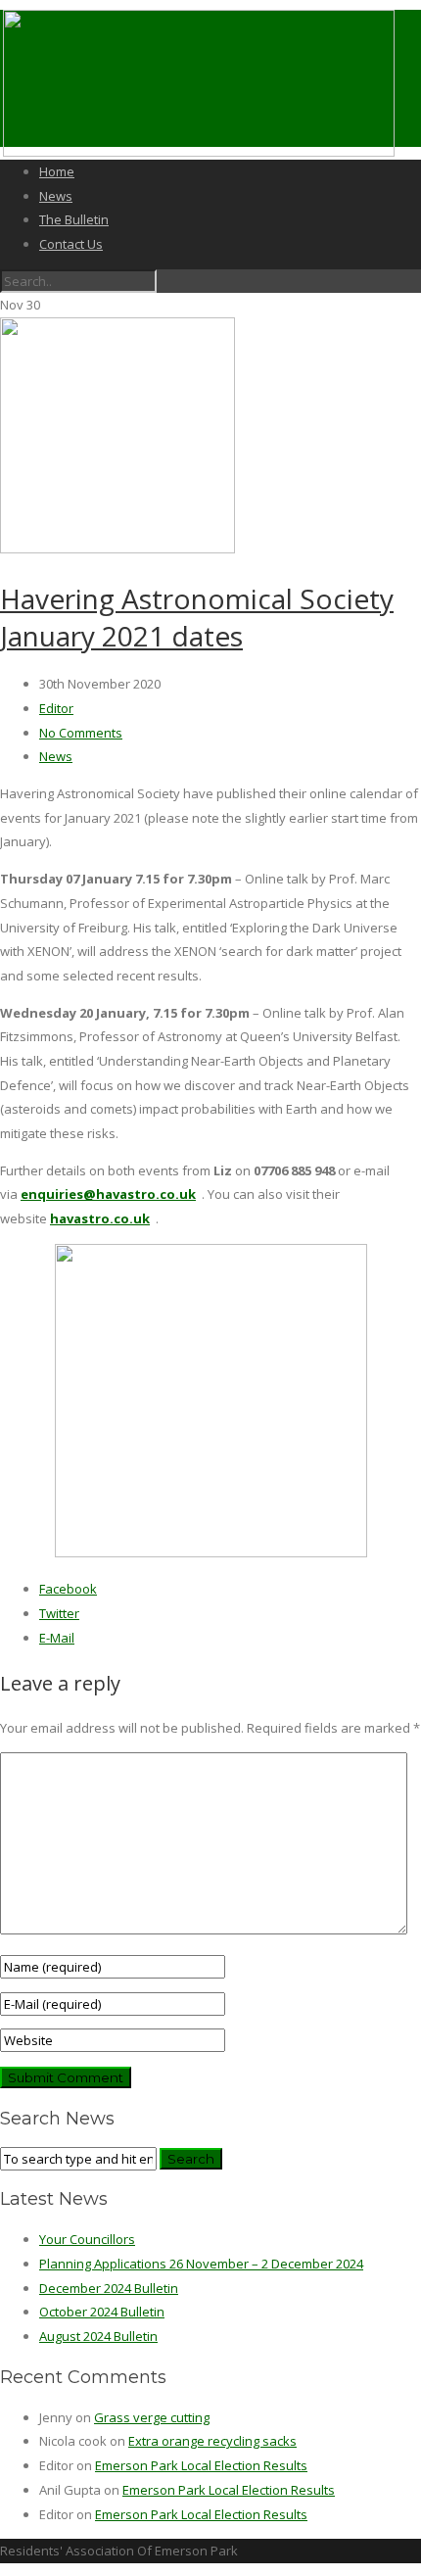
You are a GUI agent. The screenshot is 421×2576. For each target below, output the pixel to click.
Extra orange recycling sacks (212, 2441)
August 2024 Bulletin (98, 2336)
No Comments (81, 733)
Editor (56, 708)
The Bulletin (74, 219)
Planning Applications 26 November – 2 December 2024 (201, 2264)
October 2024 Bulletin (102, 2312)
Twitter (59, 1613)
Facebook (68, 1589)
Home (57, 171)
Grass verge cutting (152, 2417)
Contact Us (71, 244)
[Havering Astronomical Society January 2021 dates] (117, 549)
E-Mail (57, 1638)
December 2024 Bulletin (109, 2288)
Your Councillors (87, 2239)
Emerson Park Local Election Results (201, 2465)
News (56, 196)
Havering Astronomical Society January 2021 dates (197, 617)
